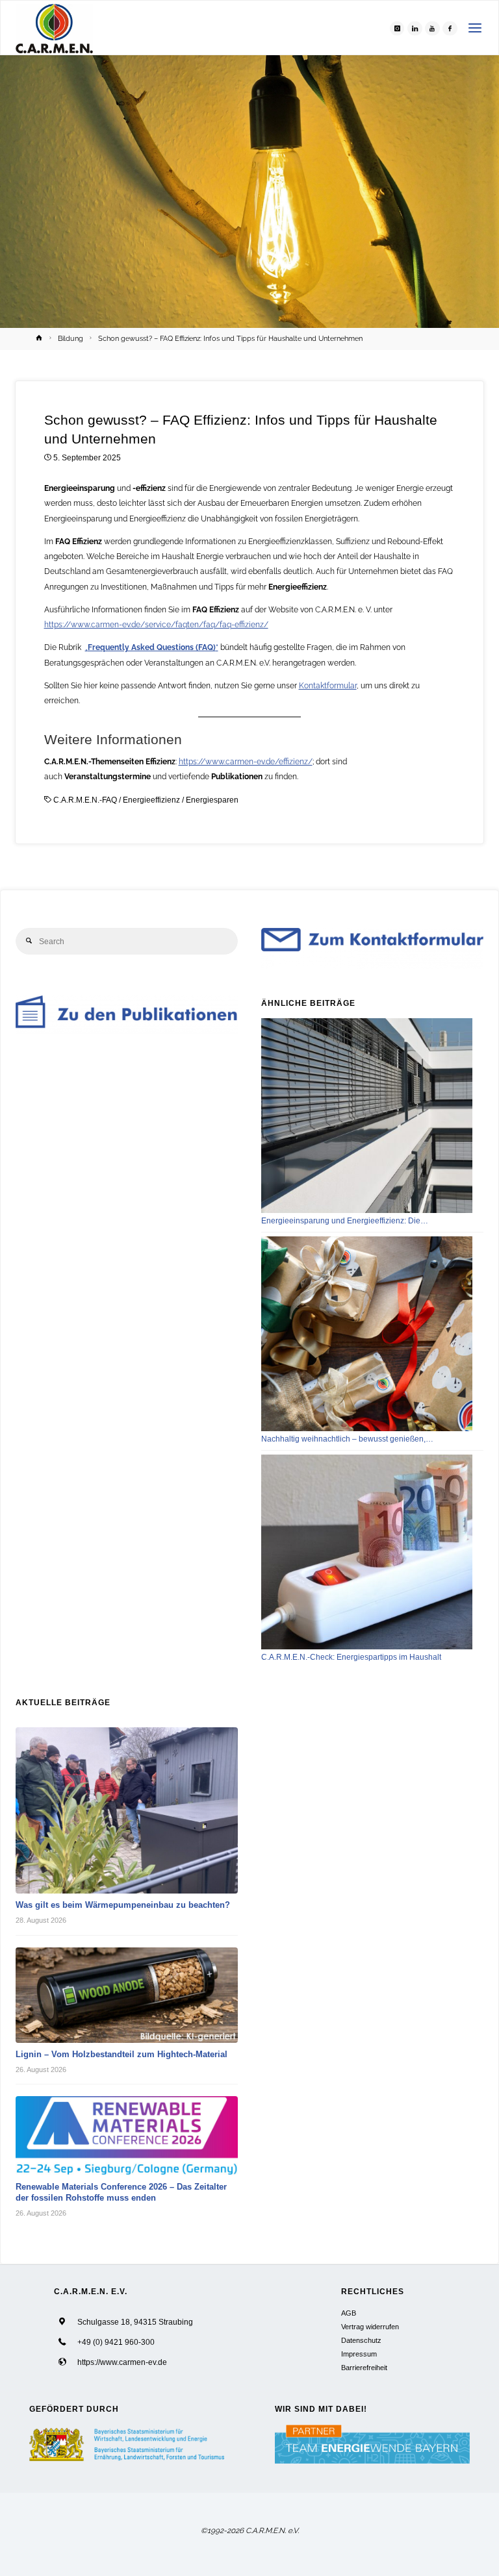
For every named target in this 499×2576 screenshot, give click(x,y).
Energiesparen (212, 800)
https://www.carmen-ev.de (122, 2362)
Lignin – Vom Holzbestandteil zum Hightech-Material (122, 2054)
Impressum (359, 2354)
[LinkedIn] (415, 28)
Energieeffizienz (151, 800)
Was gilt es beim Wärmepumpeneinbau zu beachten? (123, 1905)
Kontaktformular (328, 686)
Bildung (70, 338)
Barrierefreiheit (364, 2368)
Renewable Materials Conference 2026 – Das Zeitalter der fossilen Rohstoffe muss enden (121, 2192)
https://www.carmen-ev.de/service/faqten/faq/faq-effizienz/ (156, 625)
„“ (152, 647)
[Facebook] (450, 28)
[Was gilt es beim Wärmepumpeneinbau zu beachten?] (127, 1810)
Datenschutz (361, 2340)
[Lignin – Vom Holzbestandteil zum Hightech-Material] (127, 1995)
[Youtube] (432, 28)
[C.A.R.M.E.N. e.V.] (54, 28)
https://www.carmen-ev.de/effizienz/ (246, 762)
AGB (349, 2313)
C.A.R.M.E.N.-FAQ (85, 800)
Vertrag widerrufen (370, 2327)
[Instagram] (397, 28)
